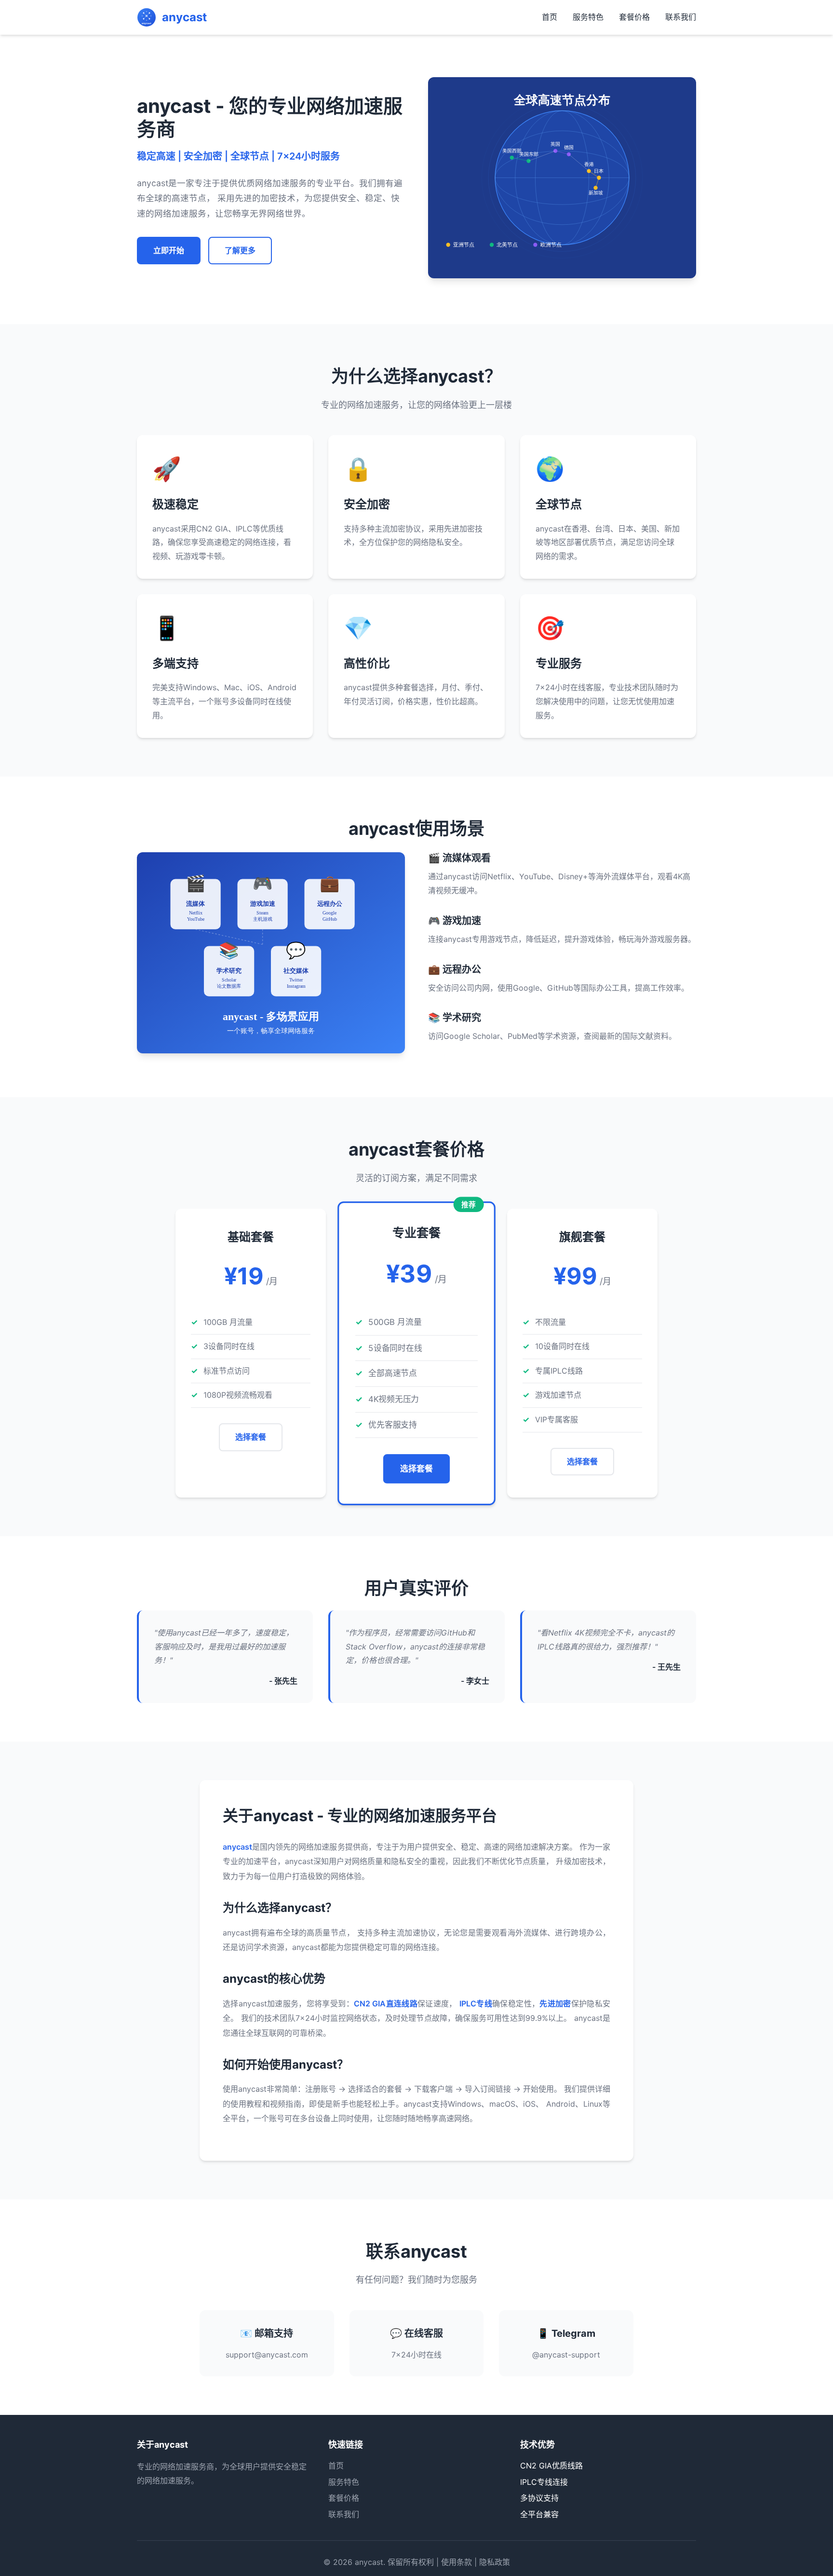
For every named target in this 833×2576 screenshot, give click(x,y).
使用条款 (457, 2562)
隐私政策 (495, 2562)
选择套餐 (251, 1437)
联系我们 (681, 17)
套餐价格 (634, 17)
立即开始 (169, 250)
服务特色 (588, 17)
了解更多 (240, 250)
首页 (550, 17)
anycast (369, 2562)
